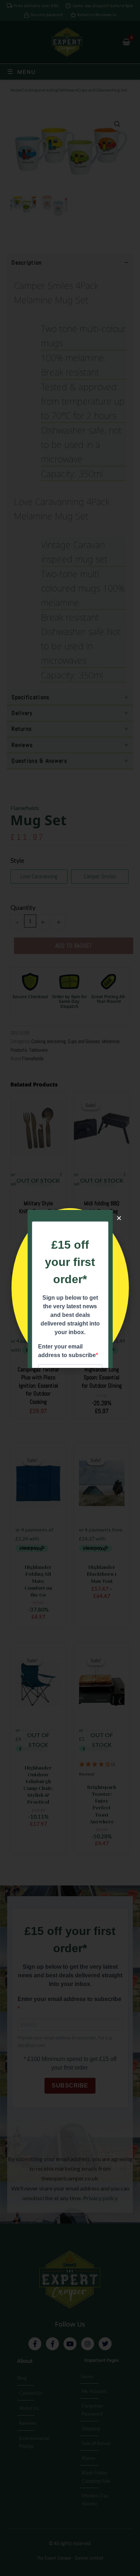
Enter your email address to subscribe (67, 1351)
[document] (70, 1288)
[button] (119, 1218)
